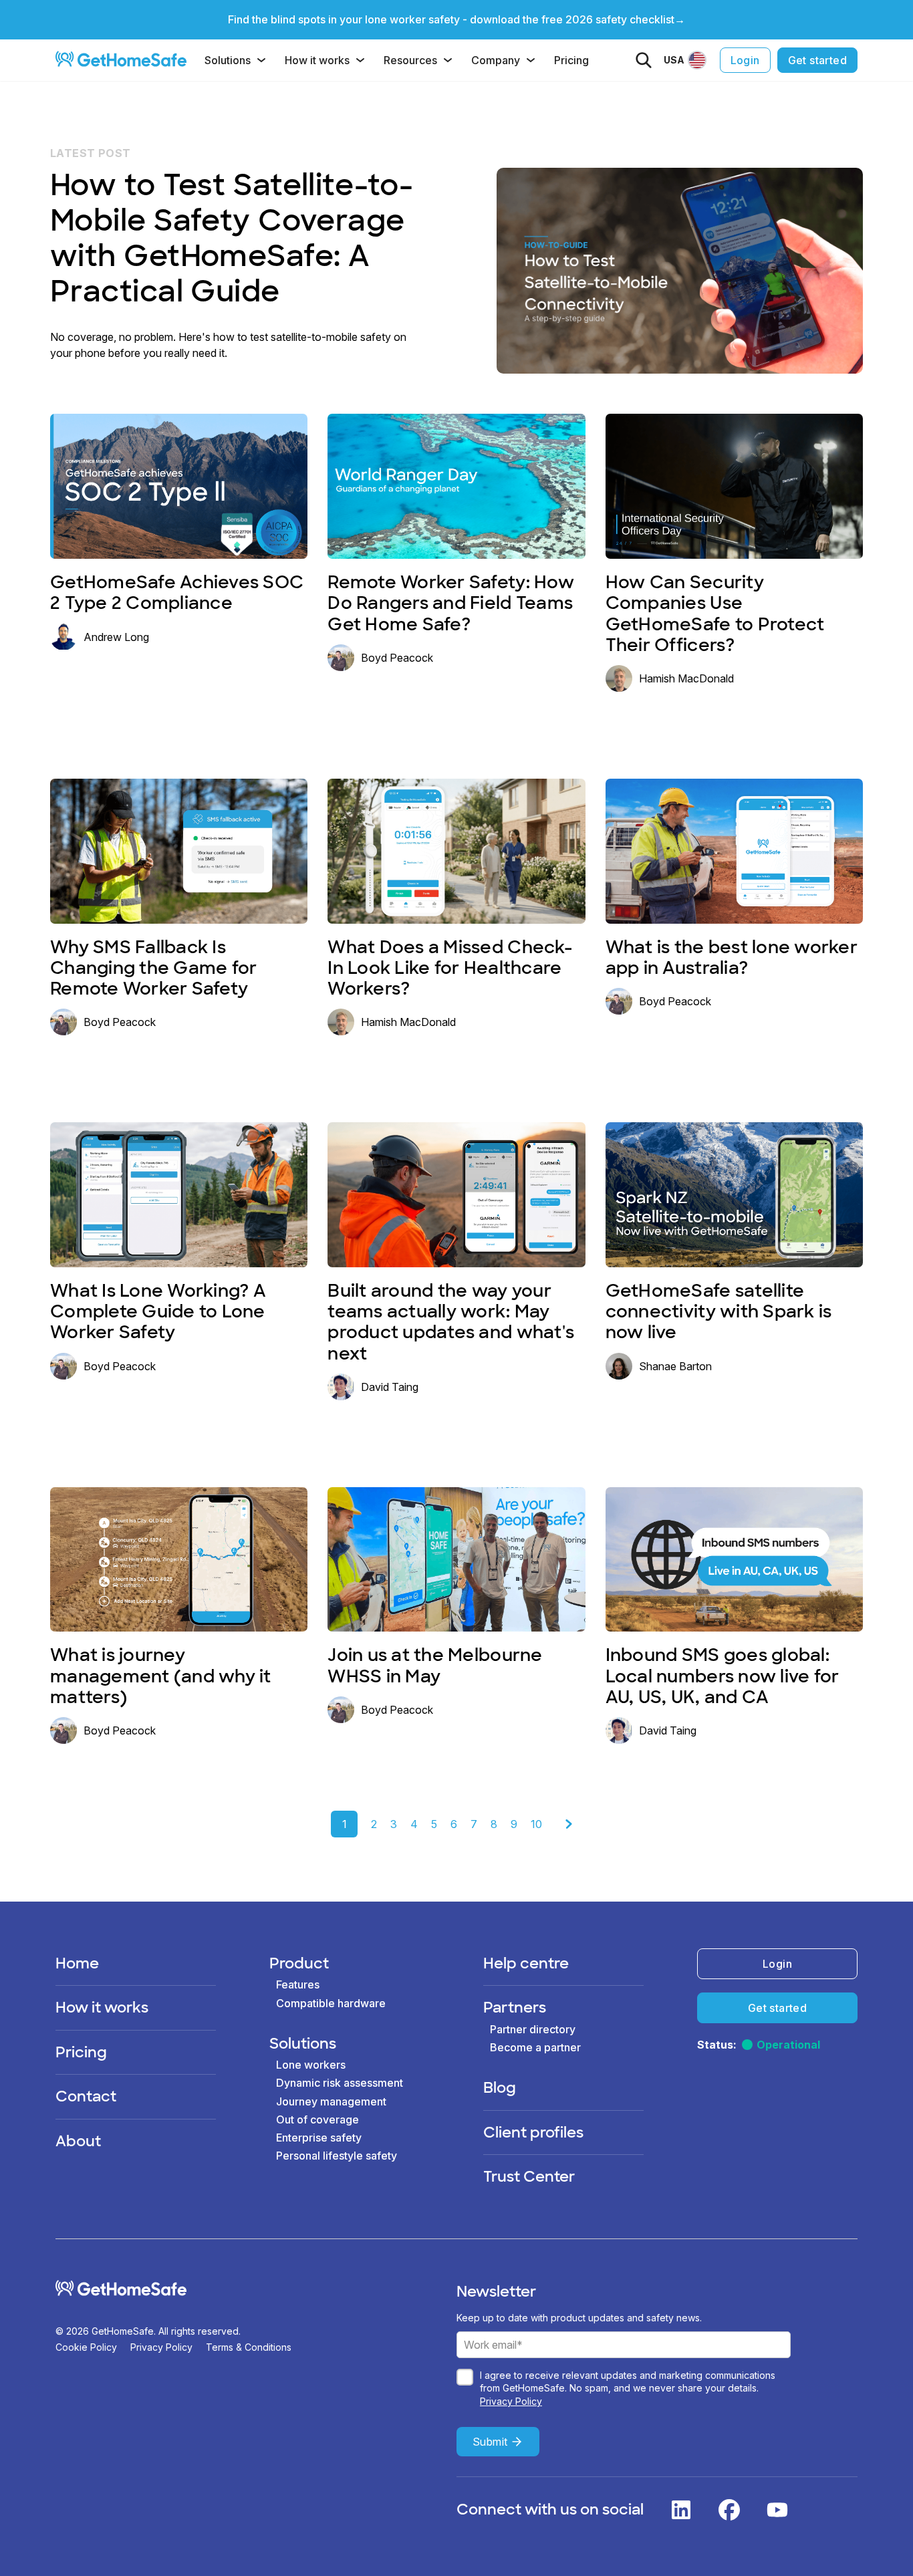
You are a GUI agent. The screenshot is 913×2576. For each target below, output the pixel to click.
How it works (317, 60)
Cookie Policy (86, 2347)
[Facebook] (729, 2510)
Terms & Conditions (249, 2347)
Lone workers (311, 2065)
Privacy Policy (161, 2347)
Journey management (331, 2101)
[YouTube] (777, 2510)
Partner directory (533, 2029)
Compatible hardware (331, 2003)
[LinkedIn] (681, 2510)
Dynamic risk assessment (340, 2083)
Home (77, 1963)
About (78, 2141)
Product (299, 1963)
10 (536, 1824)
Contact (86, 2096)
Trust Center (529, 2177)
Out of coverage (317, 2119)
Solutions (228, 60)
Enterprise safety (319, 2138)
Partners (515, 2008)
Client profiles (533, 2133)
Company (496, 60)
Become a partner (535, 2047)
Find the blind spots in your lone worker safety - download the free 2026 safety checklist (451, 19)
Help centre (526, 1963)
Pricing (571, 60)
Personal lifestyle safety (337, 2156)
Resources (410, 60)
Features (298, 1984)
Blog (500, 2088)
